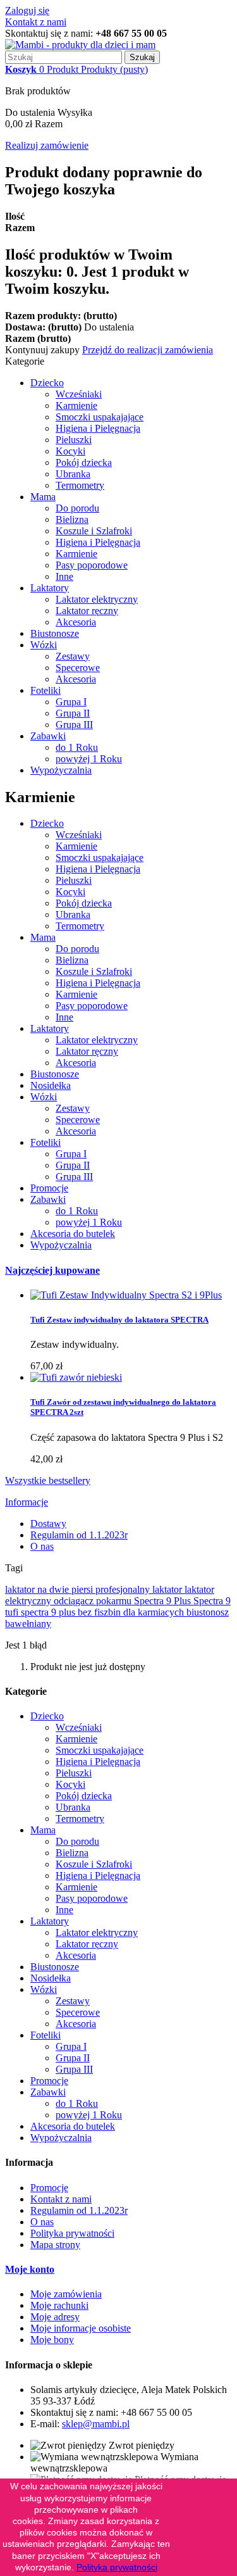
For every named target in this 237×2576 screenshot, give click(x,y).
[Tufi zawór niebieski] (76, 1377)
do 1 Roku (77, 747)
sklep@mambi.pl (96, 2424)
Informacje (27, 1502)
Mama (43, 497)
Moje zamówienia (66, 2294)
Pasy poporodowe (92, 565)
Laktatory (50, 588)
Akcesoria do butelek (73, 1234)
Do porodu (77, 508)
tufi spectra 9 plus (41, 1612)
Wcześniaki (79, 394)
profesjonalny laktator (140, 1589)
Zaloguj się (27, 10)
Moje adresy (55, 2317)
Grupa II (73, 713)
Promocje (49, 1188)
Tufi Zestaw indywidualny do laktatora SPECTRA (119, 1320)
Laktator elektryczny (97, 599)
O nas (42, 1546)
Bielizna (72, 519)
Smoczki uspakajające (100, 417)
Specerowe (78, 668)
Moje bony (52, 2340)
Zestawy (73, 656)
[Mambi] (80, 45)
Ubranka (73, 474)
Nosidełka (51, 1085)
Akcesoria (76, 622)
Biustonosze (55, 633)
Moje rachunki (59, 2305)
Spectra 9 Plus (164, 1601)
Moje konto (30, 2269)
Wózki (44, 645)
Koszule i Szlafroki (94, 531)
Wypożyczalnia (61, 770)
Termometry (80, 485)
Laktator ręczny (87, 611)
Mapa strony (55, 2245)
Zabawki (48, 736)
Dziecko (47, 383)
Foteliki (46, 690)
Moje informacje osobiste (81, 2328)
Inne (64, 576)
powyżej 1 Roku (89, 759)
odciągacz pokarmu (94, 1601)
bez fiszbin (100, 1612)
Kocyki (70, 451)
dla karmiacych (155, 1612)
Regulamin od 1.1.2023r (79, 1535)
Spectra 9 (212, 1601)
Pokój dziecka (84, 462)
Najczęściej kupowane (52, 1270)
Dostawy (48, 1524)
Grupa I (71, 702)
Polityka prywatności (72, 2233)
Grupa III (74, 725)
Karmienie (76, 405)
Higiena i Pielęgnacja (98, 428)
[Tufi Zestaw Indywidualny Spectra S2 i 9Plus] (126, 1295)
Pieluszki (74, 440)
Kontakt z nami (36, 22)
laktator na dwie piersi (50, 1589)
